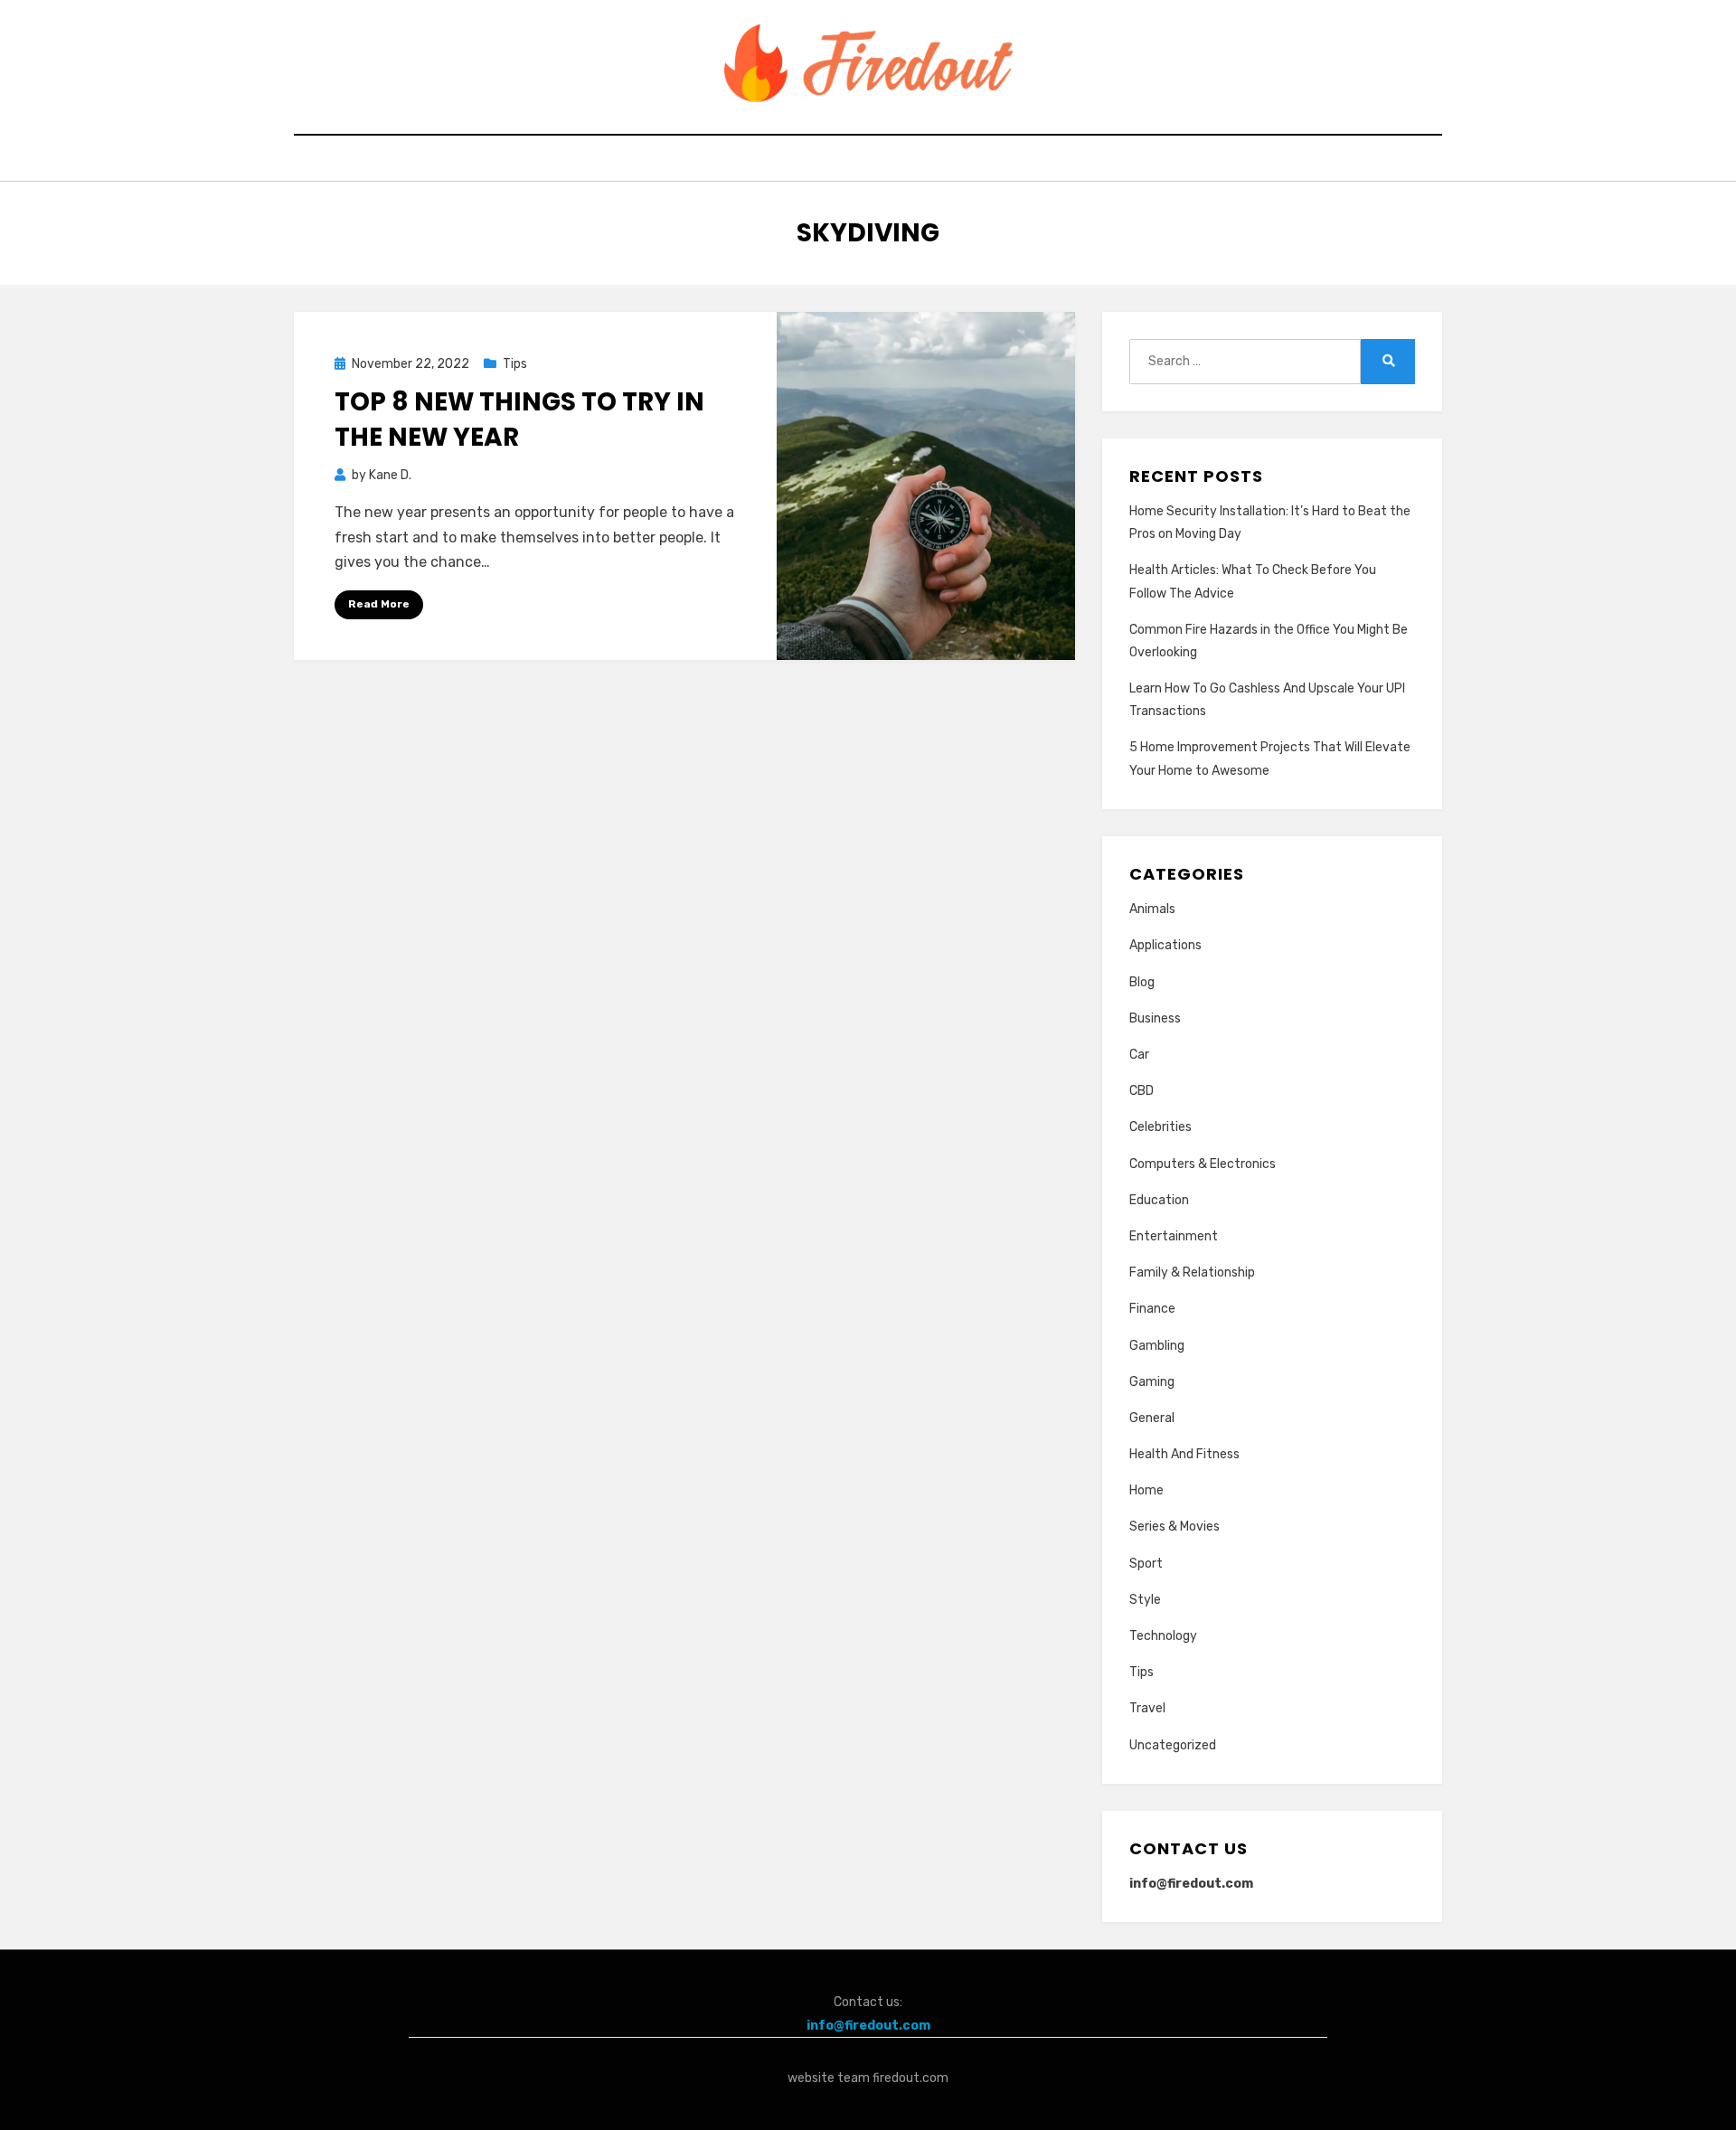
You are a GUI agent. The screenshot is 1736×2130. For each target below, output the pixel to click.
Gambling (1157, 1346)
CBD (1142, 1091)
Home (1146, 1490)
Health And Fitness (1184, 1454)
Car (1139, 1055)
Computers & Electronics (1203, 1164)
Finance (1152, 1309)
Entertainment (1174, 1236)
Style (1145, 1600)
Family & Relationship (1192, 1272)
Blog (1142, 982)
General (1152, 1418)
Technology (1163, 1636)
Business (1155, 1018)
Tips (515, 364)
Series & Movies (1175, 1527)
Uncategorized (1173, 1745)
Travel (1147, 1708)
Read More (379, 604)
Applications (1165, 945)
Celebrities (1160, 1127)
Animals (1152, 909)
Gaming (1152, 1382)
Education (1159, 1200)
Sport (1146, 1564)
